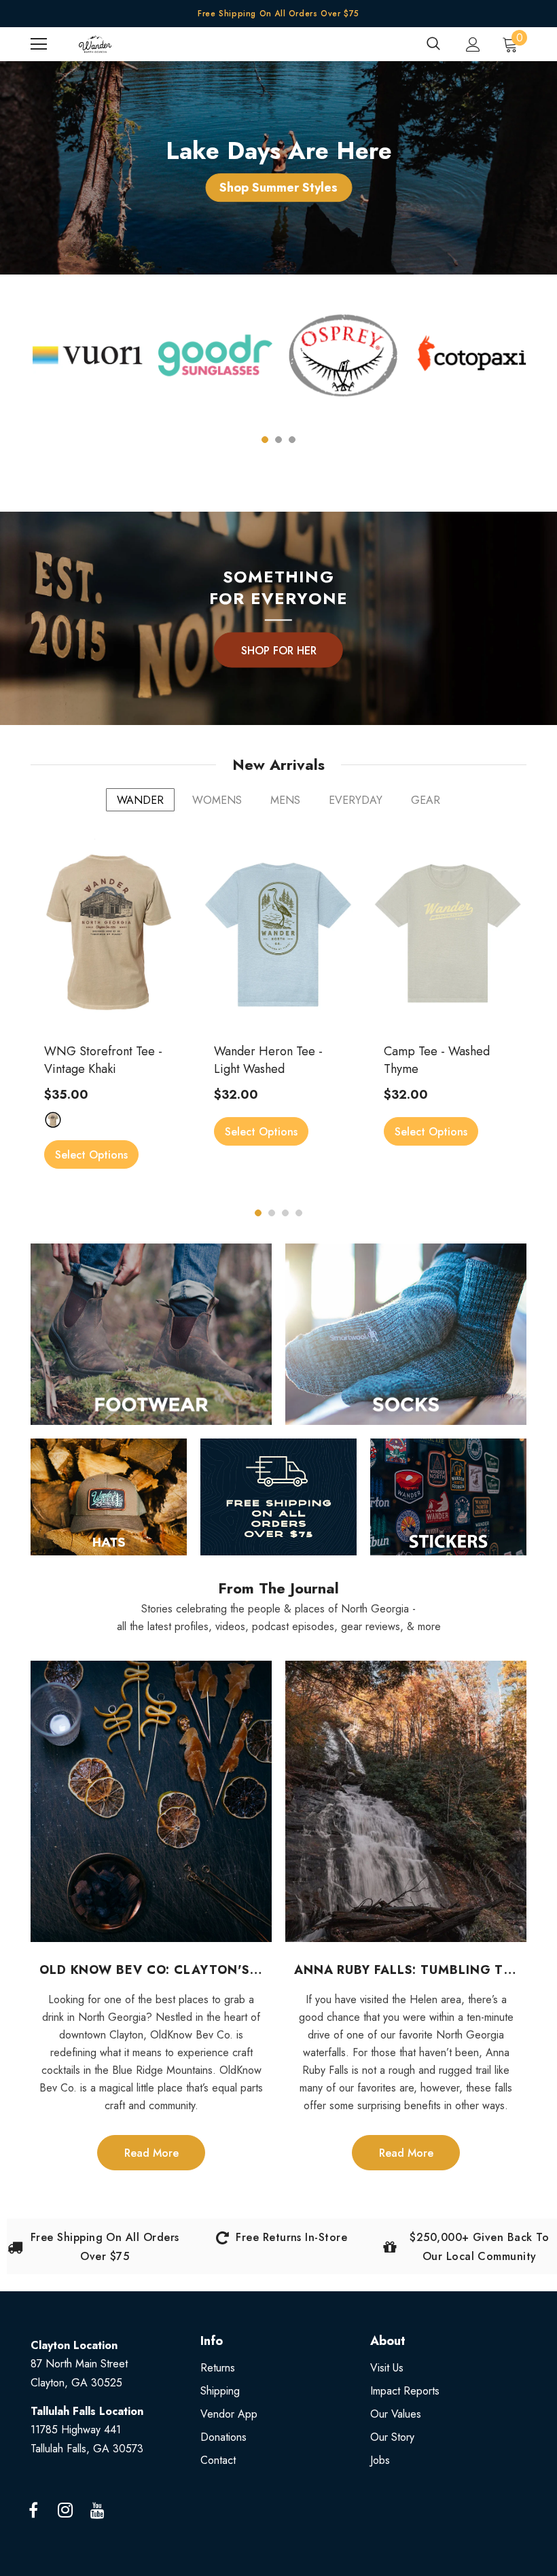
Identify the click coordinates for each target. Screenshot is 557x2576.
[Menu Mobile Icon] (39, 44)
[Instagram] (65, 2511)
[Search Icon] (433, 44)
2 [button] (278, 440)
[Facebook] (33, 2511)
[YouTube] (97, 2511)
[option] (88, 367)
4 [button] (299, 1213)
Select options (91, 1155)
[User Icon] (473, 45)
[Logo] (95, 44)
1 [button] (265, 440)
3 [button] (292, 440)
